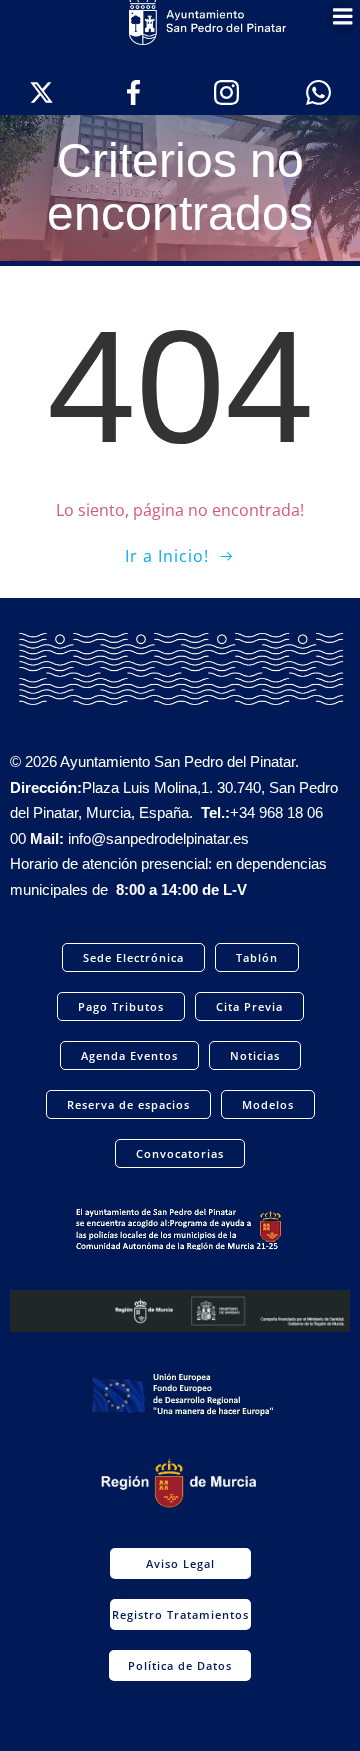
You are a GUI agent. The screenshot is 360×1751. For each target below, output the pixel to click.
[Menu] (343, 17)
